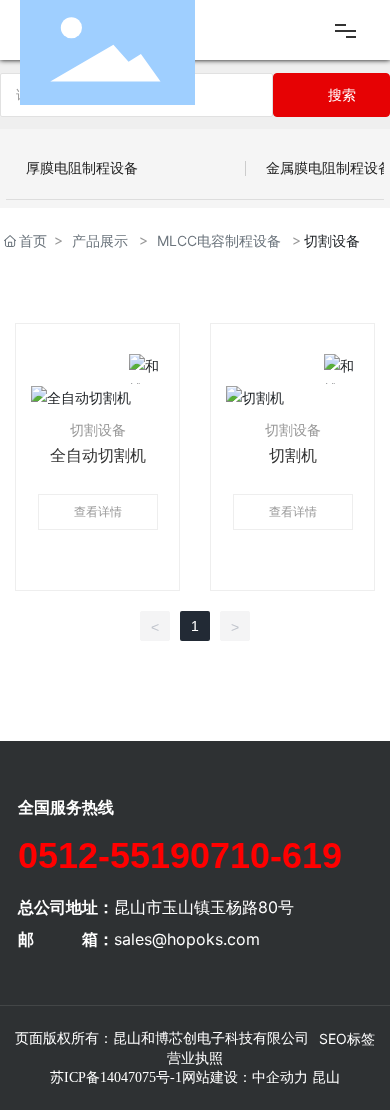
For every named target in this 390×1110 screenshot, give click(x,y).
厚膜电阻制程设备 (82, 167)
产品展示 (100, 240)
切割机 (293, 455)
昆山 (326, 1077)
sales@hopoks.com (187, 939)
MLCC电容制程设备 (219, 240)
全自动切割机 (98, 455)
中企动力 (280, 1077)
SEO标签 (347, 1038)
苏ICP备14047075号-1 (116, 1077)
